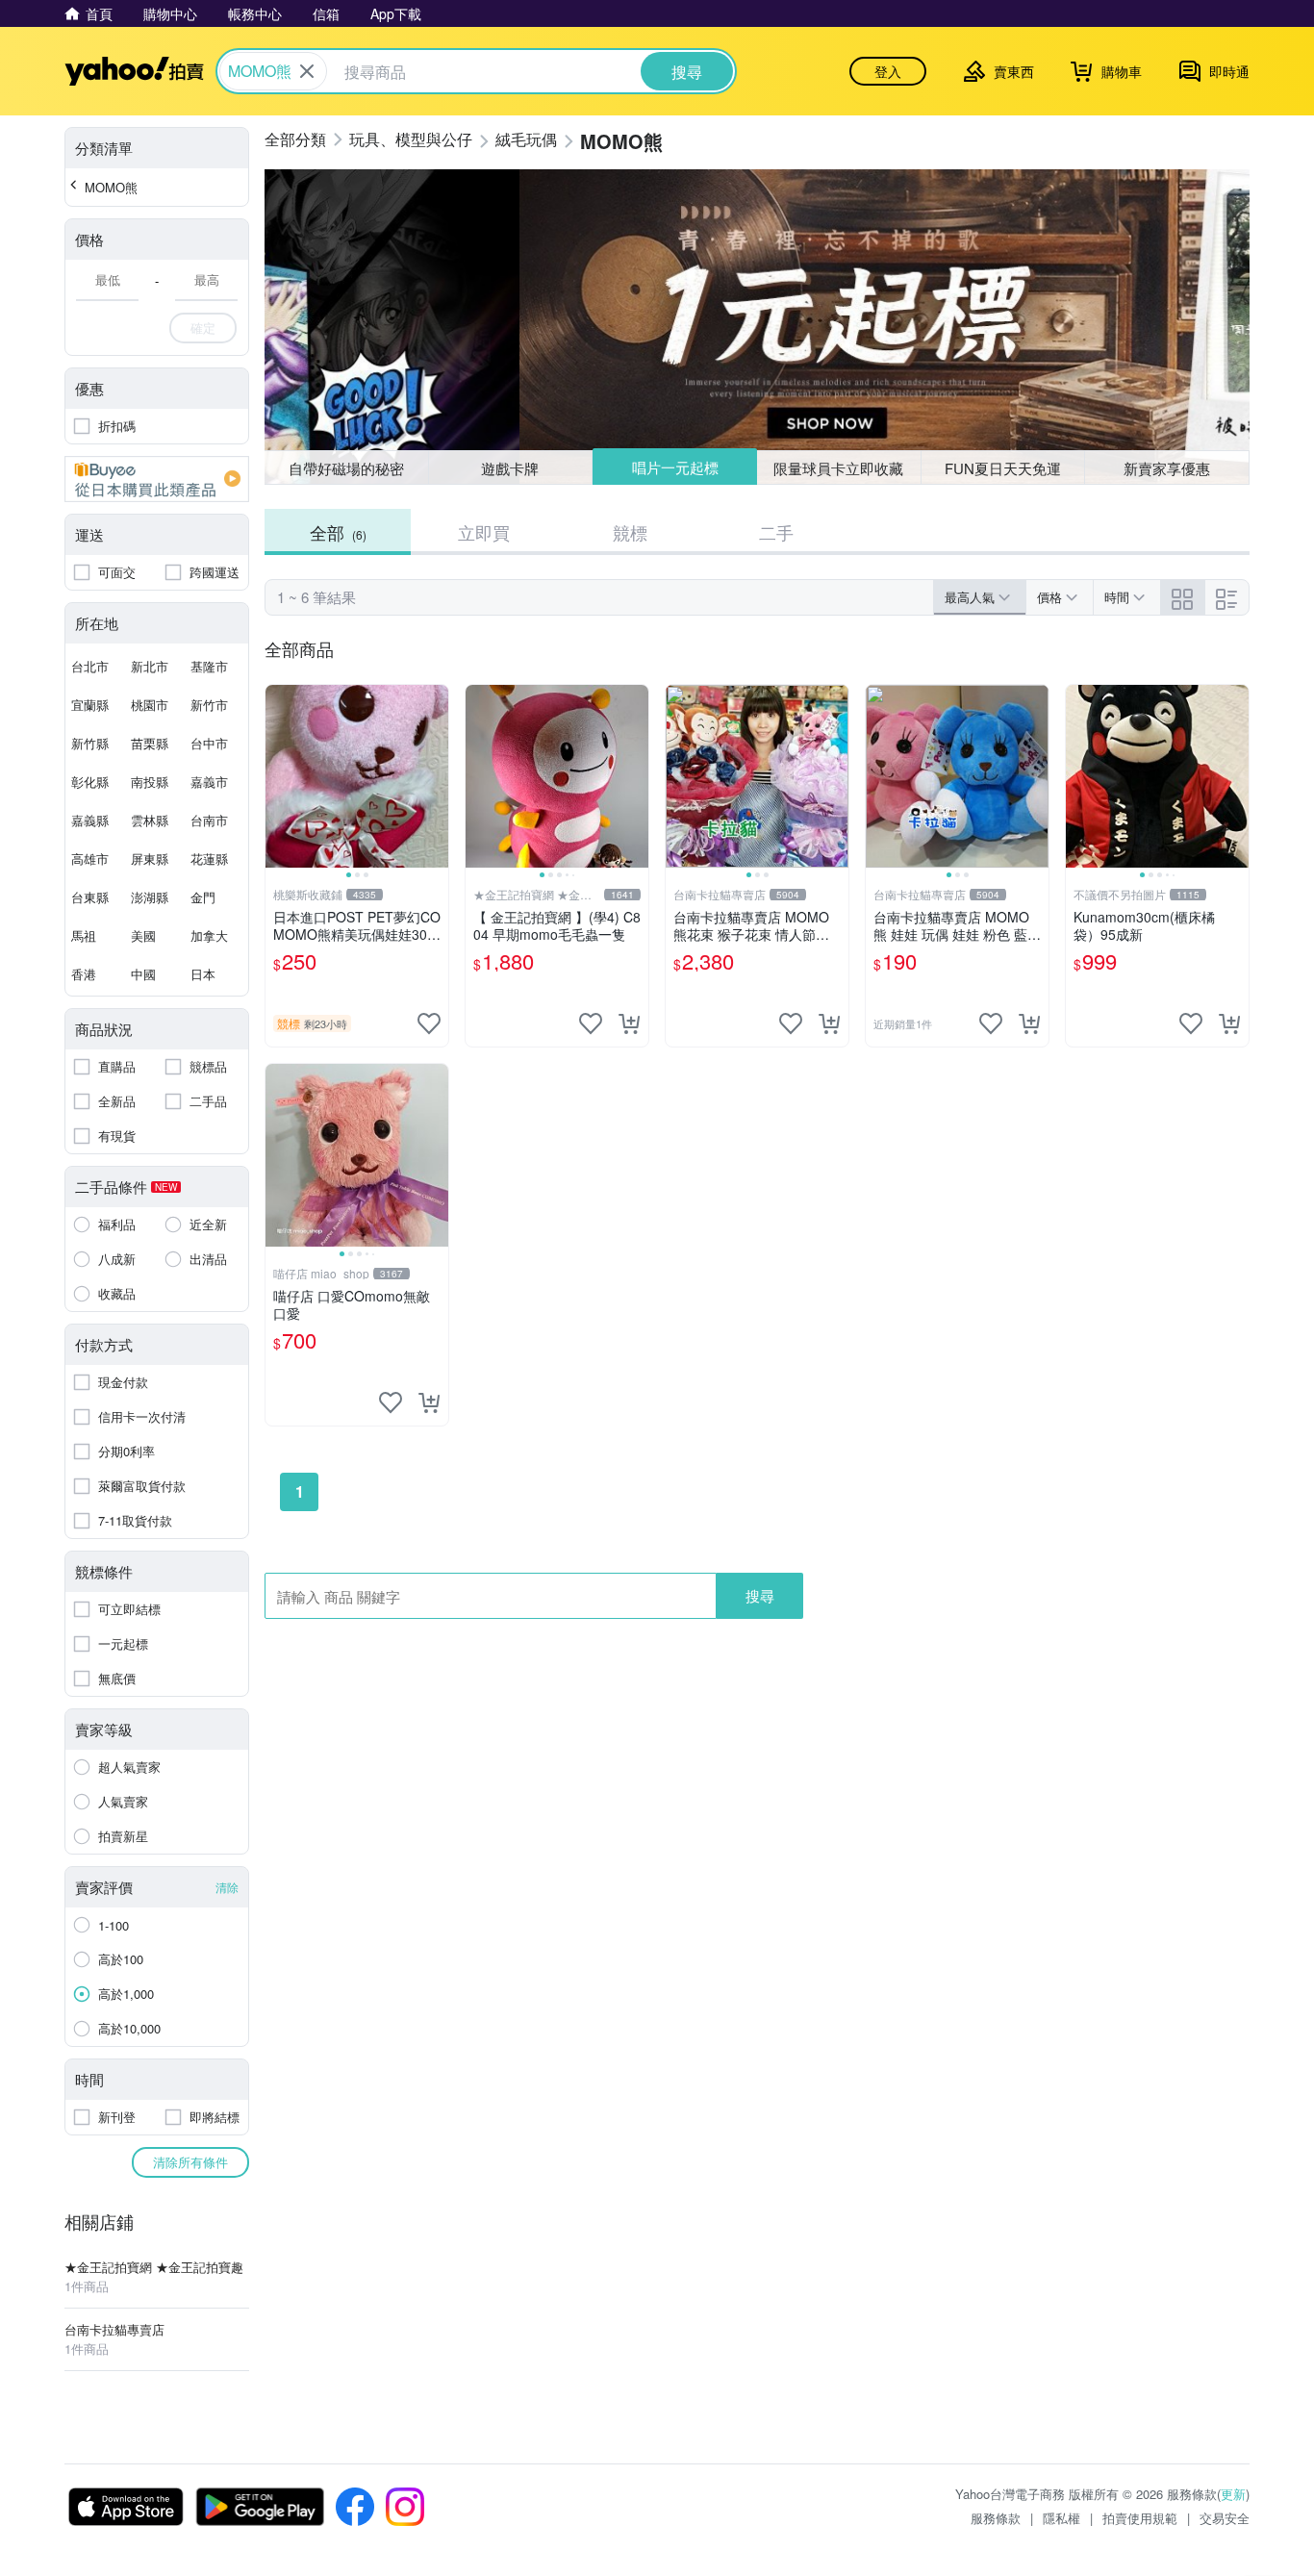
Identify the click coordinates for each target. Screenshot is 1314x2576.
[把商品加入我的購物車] (629, 1023)
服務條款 (996, 2518)
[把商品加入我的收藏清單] (429, 1023)
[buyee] (157, 479)
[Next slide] (436, 776)
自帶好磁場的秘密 (346, 468)
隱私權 (1061, 2518)
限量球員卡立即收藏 (838, 468)
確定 (203, 328)
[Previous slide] (278, 776)
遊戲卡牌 (510, 468)
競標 (630, 532)
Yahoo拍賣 (134, 71)
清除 (227, 1887)
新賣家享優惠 (1167, 468)
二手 (776, 532)
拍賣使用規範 (1140, 2518)
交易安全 (1225, 2518)
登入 (888, 71)
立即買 (484, 532)
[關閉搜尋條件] (307, 71)
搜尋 (760, 1595)
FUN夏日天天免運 (1003, 468)
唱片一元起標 (675, 467)
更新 (1233, 2494)
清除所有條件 (190, 2162)
